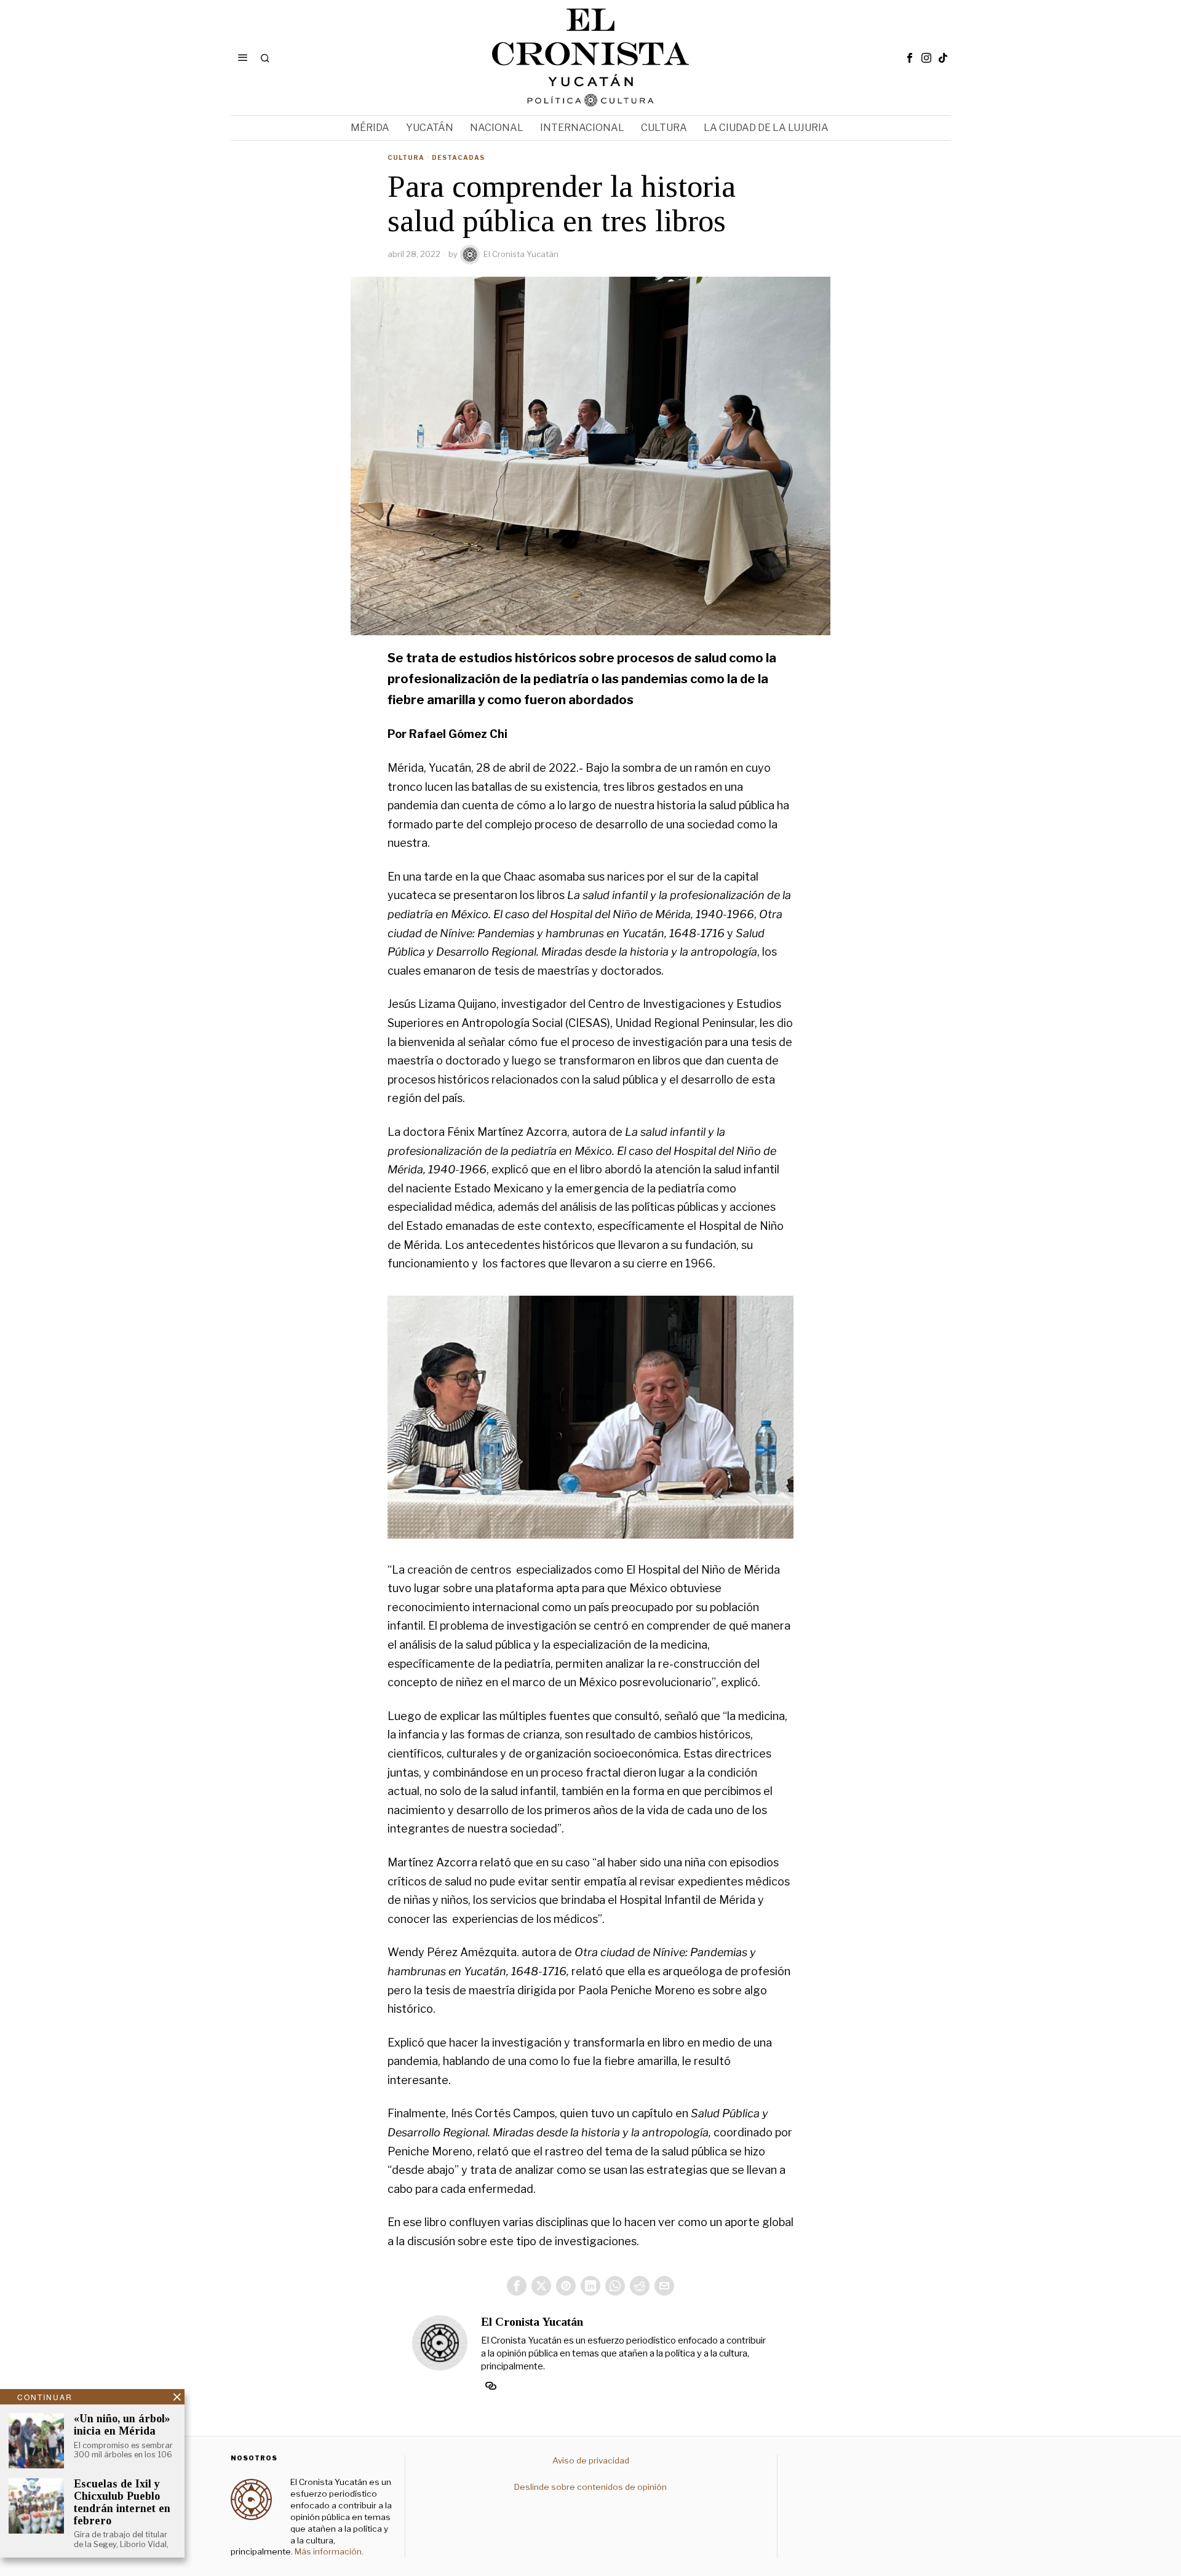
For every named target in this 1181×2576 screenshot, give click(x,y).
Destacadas (458, 157)
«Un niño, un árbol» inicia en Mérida (122, 2425)
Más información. (328, 2551)
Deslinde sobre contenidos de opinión (590, 2487)
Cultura (406, 157)
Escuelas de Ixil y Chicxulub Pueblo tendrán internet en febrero (122, 2502)
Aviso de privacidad (591, 2460)
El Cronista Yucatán (521, 254)
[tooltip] (910, 58)
